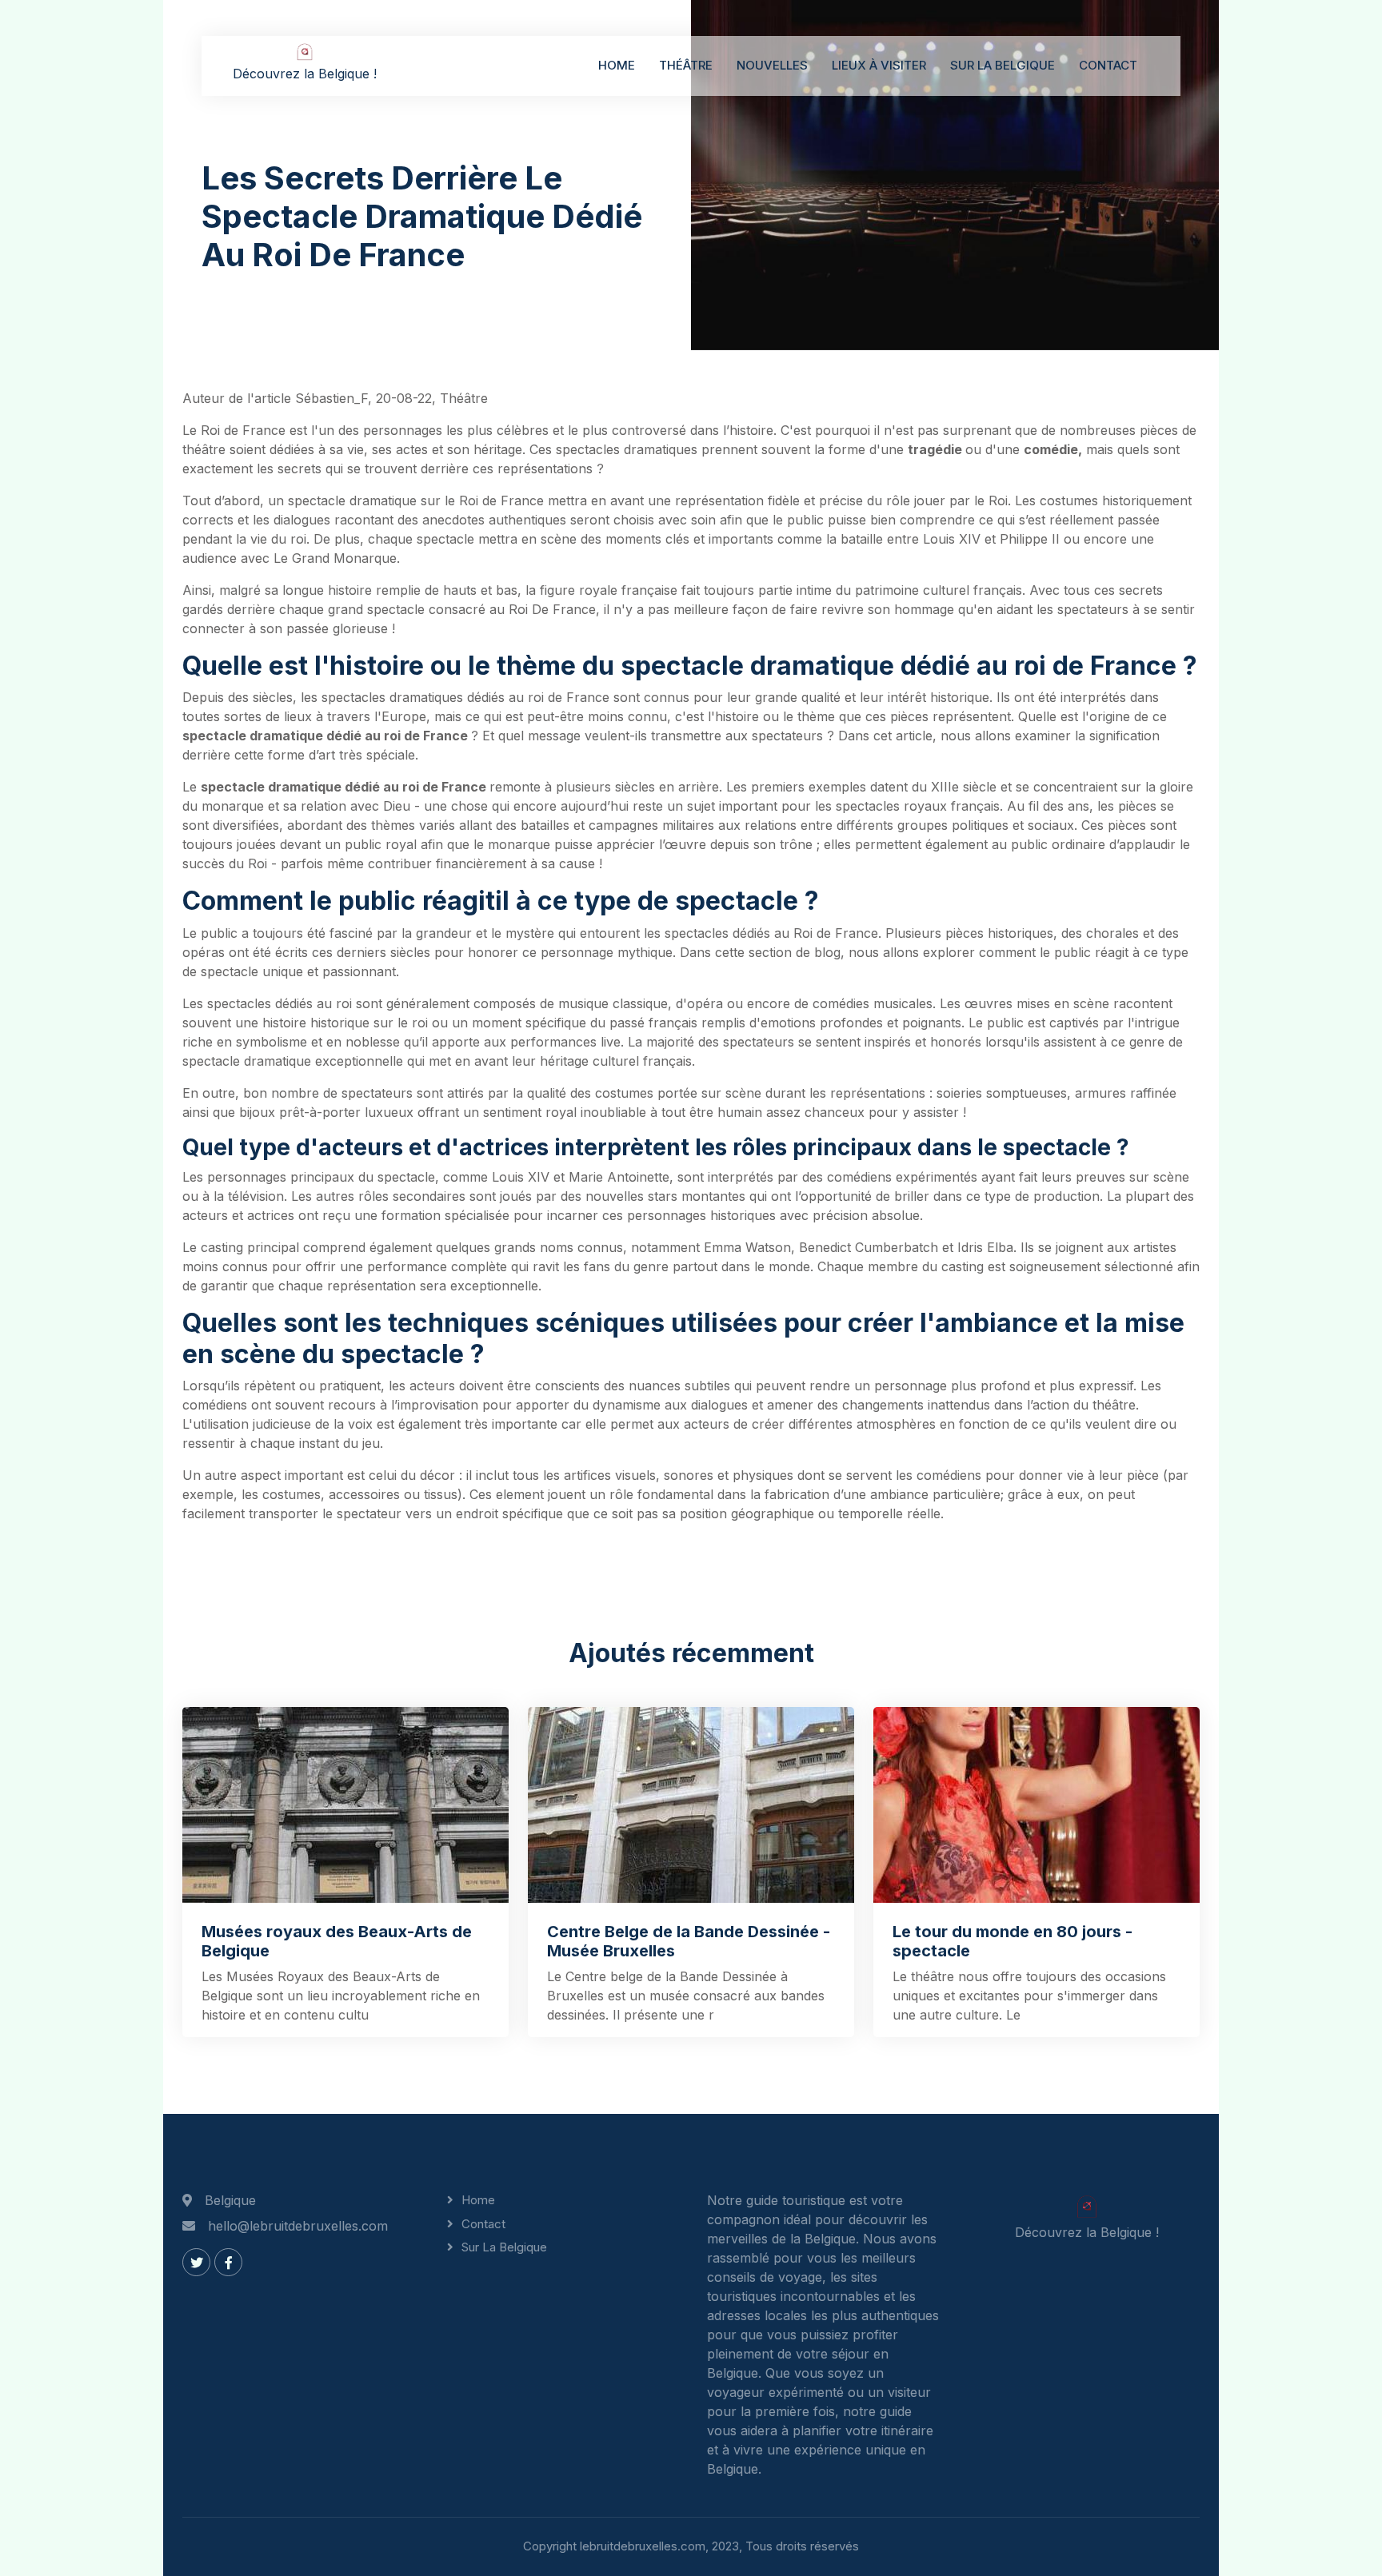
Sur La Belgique (1003, 65)
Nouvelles (772, 65)
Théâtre (686, 65)
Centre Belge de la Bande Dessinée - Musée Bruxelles (689, 1941)
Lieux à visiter (879, 65)
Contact (1108, 65)
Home (617, 65)
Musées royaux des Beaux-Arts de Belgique (337, 1941)
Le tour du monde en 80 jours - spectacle (1013, 1941)
